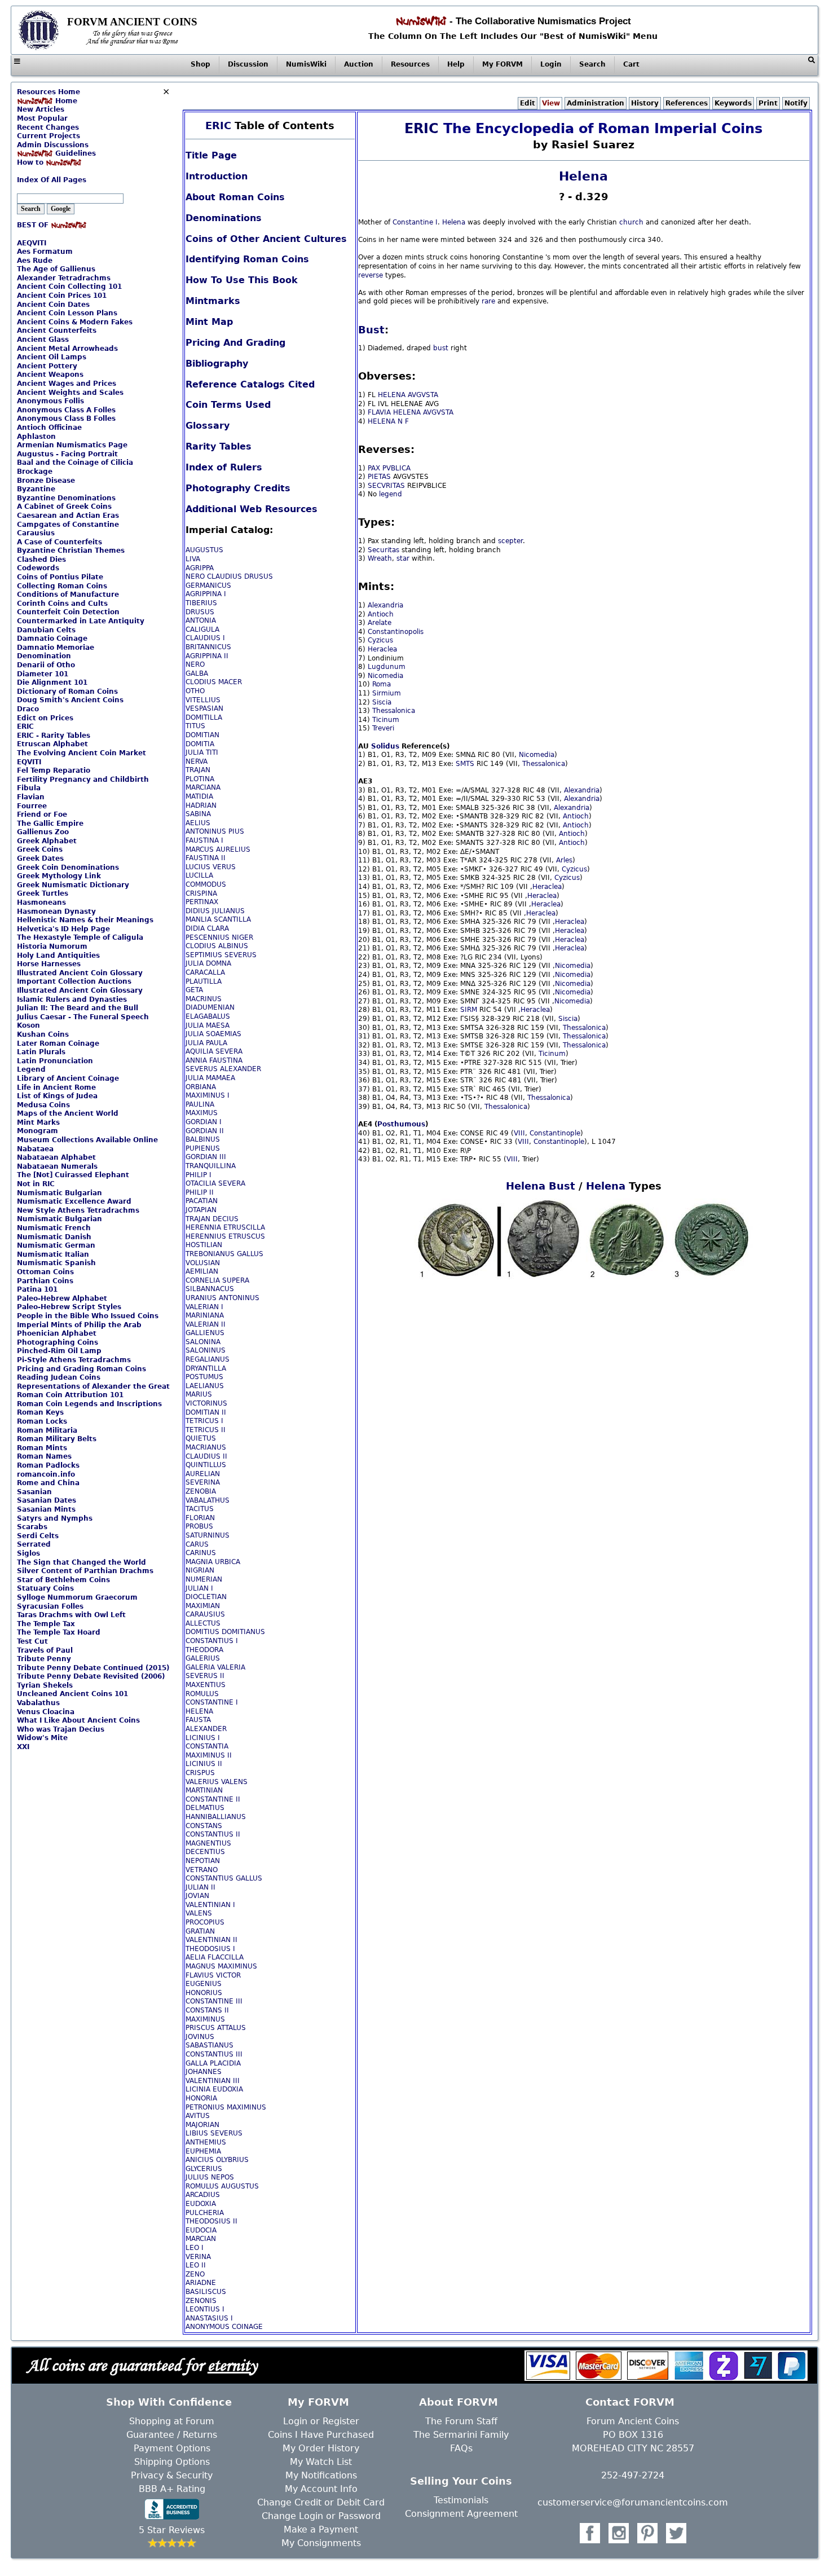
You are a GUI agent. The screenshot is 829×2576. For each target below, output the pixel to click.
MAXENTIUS (206, 1685)
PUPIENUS (203, 1148)
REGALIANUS (208, 1359)
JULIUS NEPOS (210, 2177)
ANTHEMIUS (206, 2142)
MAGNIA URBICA (213, 1562)
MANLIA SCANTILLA (218, 919)
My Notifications (321, 2475)
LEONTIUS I (205, 2309)
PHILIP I (199, 1175)
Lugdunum (387, 667)
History (645, 103)
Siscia (382, 702)
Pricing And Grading (235, 343)
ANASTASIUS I (209, 2318)
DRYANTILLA (206, 1368)
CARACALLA (205, 972)
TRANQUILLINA (211, 1166)
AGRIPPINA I (206, 594)
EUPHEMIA (203, 2151)
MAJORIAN (202, 2125)
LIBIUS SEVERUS (214, 2133)
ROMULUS (202, 1694)
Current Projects (48, 136)
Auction (359, 64)
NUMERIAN (204, 1579)
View (551, 103)
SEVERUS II (205, 1676)
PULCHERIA (205, 2213)
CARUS (197, 1544)
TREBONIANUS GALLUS (224, 1254)
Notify (796, 103)
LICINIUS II (204, 1764)
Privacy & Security (172, 2475)
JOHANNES (204, 2072)
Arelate (380, 623)
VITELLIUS (203, 700)
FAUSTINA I (204, 840)
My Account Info (321, 2489)
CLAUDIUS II (206, 1456)
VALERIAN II (206, 1324)
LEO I (195, 2248)
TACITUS (200, 1509)
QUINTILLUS (206, 1465)
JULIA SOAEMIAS (213, 1034)
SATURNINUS (208, 1535)
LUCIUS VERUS (211, 867)
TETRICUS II (206, 1430)
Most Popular (42, 118)
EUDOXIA (201, 2204)
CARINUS (201, 1553)
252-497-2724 (633, 2475)
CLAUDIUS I (205, 638)
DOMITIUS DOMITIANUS (225, 1632)
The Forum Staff (461, 2421)
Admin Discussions (53, 145)
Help (456, 64)
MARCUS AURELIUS (218, 849)
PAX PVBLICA (389, 468)
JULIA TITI (202, 752)
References (687, 103)
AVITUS (198, 2116)
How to (31, 162)
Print (768, 103)
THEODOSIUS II (211, 2221)
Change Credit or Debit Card (321, 2502)
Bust (371, 330)
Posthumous (401, 1124)
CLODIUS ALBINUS (217, 946)
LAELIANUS (205, 1386)
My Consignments (321, 2543)
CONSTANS (204, 1826)
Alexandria (385, 605)
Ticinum (386, 720)
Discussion (248, 64)
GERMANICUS (208, 585)
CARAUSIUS (205, 1614)
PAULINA (200, 1104)
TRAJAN (198, 770)
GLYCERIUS (204, 2169)
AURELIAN (203, 1474)
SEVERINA (203, 1482)
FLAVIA (379, 412)
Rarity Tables (219, 446)
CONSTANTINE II (213, 1799)
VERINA (198, 2257)
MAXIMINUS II (209, 1755)
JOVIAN (197, 1896)
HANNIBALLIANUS (216, 1817)
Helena (583, 176)
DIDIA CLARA (207, 928)
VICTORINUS (206, 1403)
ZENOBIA (201, 1491)
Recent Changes (48, 127)
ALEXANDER (206, 1729)
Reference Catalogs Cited (250, 384)
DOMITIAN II (206, 1412)
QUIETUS (201, 1438)
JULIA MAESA (208, 1025)
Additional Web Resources (252, 509)
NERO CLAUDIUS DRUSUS (229, 576)
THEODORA (204, 1650)
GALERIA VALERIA (215, 1667)
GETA (194, 990)
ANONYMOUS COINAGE (224, 2327)
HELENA (199, 1711)
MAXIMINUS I (208, 1095)
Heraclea (382, 649)
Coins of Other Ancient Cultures (266, 239)
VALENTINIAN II (211, 1940)
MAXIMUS (202, 1113)
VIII (519, 1133)
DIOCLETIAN (206, 1597)
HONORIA (201, 2098)
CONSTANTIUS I (212, 1641)
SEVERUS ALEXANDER (223, 1069)
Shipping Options (172, 2462)
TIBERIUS (201, 603)
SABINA (198, 814)
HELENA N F (388, 421)
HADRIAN (201, 805)
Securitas (383, 550)
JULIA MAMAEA (210, 1078)
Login (551, 64)
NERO (195, 664)
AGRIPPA (200, 568)
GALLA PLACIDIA (213, 2063)
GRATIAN (200, 1931)
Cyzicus (380, 640)
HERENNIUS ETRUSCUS (225, 1236)
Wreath (380, 558)
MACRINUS (204, 999)
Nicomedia (385, 676)
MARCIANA (203, 787)
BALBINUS (203, 1139)
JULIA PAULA (206, 1043)
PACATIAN (202, 1201)
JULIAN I (199, 1588)
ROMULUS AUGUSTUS (222, 2186)
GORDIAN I (204, 1122)
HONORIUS (204, 1993)
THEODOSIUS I (210, 1949)
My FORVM (502, 64)
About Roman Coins (235, 197)
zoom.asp (33, 171)
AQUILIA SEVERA (214, 1051)
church (631, 222)
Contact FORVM (630, 2402)
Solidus (385, 746)
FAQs (461, 2448)
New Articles (41, 109)
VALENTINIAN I (210, 1905)
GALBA (197, 673)
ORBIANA (201, 1087)
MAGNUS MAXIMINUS (221, 1966)
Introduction (217, 176)
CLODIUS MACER (214, 682)
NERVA (197, 761)
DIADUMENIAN (210, 1007)
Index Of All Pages (52, 180)
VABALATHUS (208, 1500)
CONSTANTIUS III (214, 2054)
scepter (510, 541)
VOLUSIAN (203, 1263)
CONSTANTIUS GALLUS (224, 1878)
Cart (631, 64)
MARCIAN (201, 2239)
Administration (596, 103)
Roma (382, 684)
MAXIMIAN (203, 1606)
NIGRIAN (200, 1570)
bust (441, 348)
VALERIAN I (204, 1307)
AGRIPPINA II (207, 656)
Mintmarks (213, 301)
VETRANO (202, 1870)
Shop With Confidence (169, 2402)
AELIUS (198, 823)
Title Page (211, 155)
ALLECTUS (203, 1623)
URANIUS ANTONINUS (222, 1298)
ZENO (195, 2274)
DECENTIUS (205, 1852)
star (403, 558)
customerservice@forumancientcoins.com (633, 2502)
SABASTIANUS (210, 2045)
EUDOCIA (201, 2230)
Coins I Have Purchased (321, 2435)
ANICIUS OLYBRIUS (217, 2160)
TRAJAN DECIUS (212, 1219)
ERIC (218, 126)
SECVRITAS (386, 486)
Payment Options (172, 2448)
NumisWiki (306, 64)
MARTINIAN (204, 1790)
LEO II (196, 2265)
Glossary (208, 426)
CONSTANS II (207, 2010)
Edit (528, 103)
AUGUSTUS (204, 550)
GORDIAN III (206, 1157)
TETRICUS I (204, 1421)
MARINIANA (205, 1315)
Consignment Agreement (461, 2514)
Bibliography (217, 364)
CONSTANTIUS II (213, 1834)
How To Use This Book (242, 280)
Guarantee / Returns (172, 2435)
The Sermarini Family (461, 2435)
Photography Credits (238, 488)
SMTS (465, 764)
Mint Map (209, 322)
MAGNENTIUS (208, 1843)
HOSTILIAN (204, 1245)
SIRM (469, 1010)
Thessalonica (394, 711)
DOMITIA (200, 744)
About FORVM (458, 2402)
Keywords (733, 103)
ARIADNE (201, 2283)
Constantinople (555, 1133)
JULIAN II (200, 1887)
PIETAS (379, 477)
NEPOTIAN (203, 1861)
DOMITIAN (202, 735)
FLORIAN (200, 1518)
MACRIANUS (206, 1447)
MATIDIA (199, 796)
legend (391, 494)
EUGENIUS (204, 1984)
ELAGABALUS (208, 1016)
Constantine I (415, 222)
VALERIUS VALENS (217, 1782)
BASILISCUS (206, 2292)
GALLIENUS (205, 1333)
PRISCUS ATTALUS (216, 2028)
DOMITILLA (204, 717)
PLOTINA (200, 779)
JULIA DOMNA (208, 963)
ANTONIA (201, 620)
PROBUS (199, 1526)
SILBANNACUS (210, 1289)
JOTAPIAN (201, 1210)
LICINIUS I (203, 1738)
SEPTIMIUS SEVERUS (221, 955)
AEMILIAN (202, 1271)
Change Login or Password (321, 2516)
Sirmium (387, 693)
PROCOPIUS (205, 1922)
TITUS (195, 726)
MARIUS (199, 1394)
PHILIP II (200, 1192)
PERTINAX (202, 902)
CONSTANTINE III (214, 2001)
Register (341, 2421)
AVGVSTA (423, 395)
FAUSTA (198, 1720)
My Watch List (321, 2462)
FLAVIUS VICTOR (213, 1975)
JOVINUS (200, 2037)
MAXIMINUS (205, 2019)
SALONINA (203, 1342)
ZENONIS (201, 2301)
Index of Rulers (224, 467)
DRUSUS (200, 612)
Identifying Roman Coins (247, 259)
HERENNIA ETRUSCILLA (225, 1227)
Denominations (224, 218)
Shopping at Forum (172, 2421)
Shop (200, 64)
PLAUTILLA (204, 981)
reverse (371, 275)
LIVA (193, 559)
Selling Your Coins (461, 2481)
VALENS (199, 1913)
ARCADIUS (203, 2195)
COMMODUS (206, 884)
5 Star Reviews (172, 2530)
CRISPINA (201, 893)
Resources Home (48, 92)
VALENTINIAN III (213, 2081)
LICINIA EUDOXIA (214, 2089)
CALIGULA (202, 629)
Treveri (383, 728)
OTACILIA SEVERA (215, 1183)
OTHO (195, 691)
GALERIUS (203, 1658)
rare (488, 301)
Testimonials (461, 2500)
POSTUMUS (204, 1377)
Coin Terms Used (228, 405)
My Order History (321, 2448)
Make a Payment (321, 2529)
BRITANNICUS (208, 647)
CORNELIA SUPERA (217, 1280)
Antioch (381, 614)
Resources (410, 64)
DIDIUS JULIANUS (215, 911)
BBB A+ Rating (172, 2489)
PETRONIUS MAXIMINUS (226, 2107)
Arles (564, 860)
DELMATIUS (205, 1808)
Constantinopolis (396, 632)
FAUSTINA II (206, 858)
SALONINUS (206, 1350)
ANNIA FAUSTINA (214, 1060)
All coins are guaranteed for (142, 2365)
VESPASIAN (204, 708)
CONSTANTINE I (212, 1702)
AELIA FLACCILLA (215, 1957)
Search (592, 64)
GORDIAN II (205, 1131)
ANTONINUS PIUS (215, 831)
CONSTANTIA (207, 1746)
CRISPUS (200, 1773)
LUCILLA (199, 875)
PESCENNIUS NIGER (219, 937)
